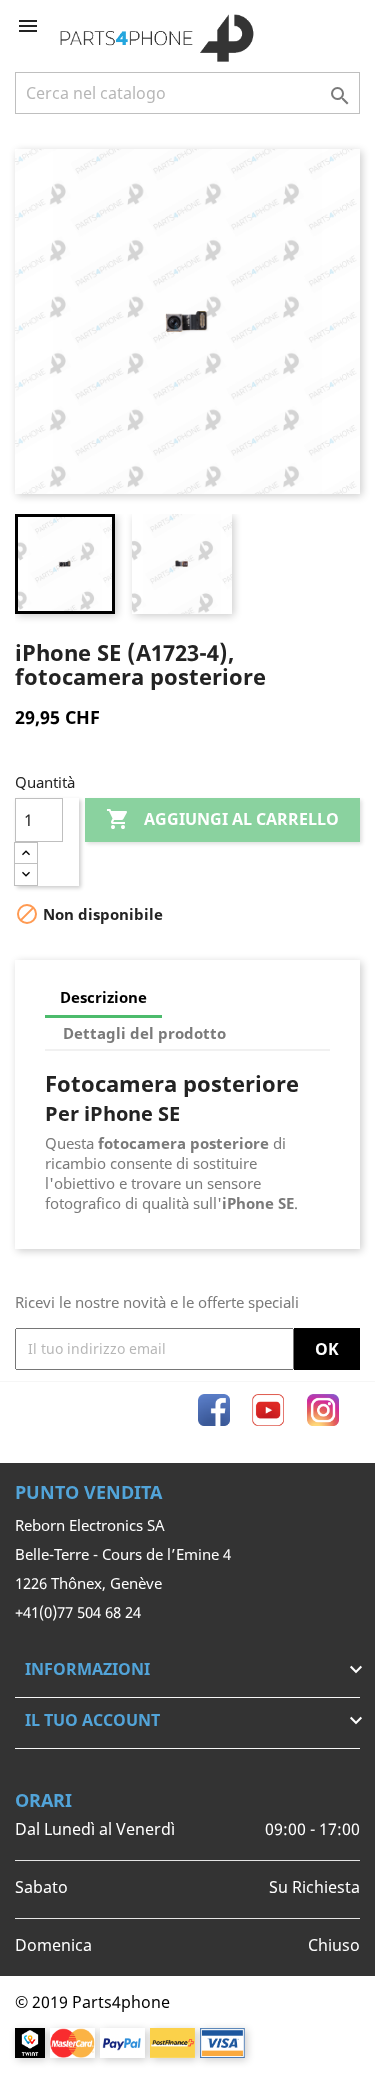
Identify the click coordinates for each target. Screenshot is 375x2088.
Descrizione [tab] (103, 997)
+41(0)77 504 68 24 (78, 1612)
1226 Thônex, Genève (88, 1583)
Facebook (214, 1410)
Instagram (323, 1410)
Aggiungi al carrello (222, 819)
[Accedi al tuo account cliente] (312, 26)
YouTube (268, 1410)
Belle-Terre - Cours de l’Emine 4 (123, 1554)
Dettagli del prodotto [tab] (144, 1033)
